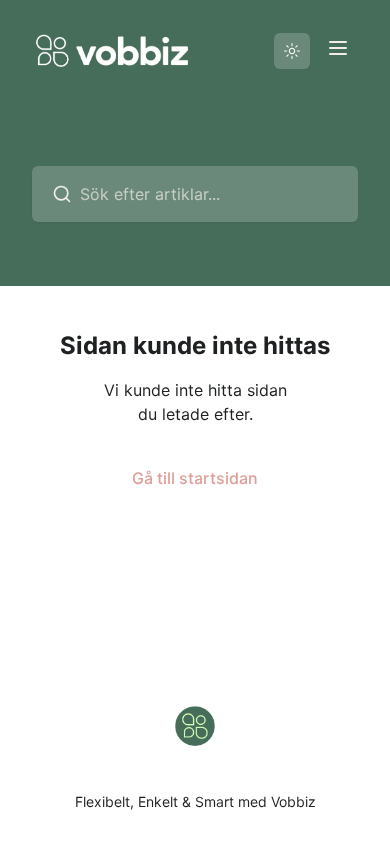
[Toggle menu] (338, 48)
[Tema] (292, 51)
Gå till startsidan (195, 478)
